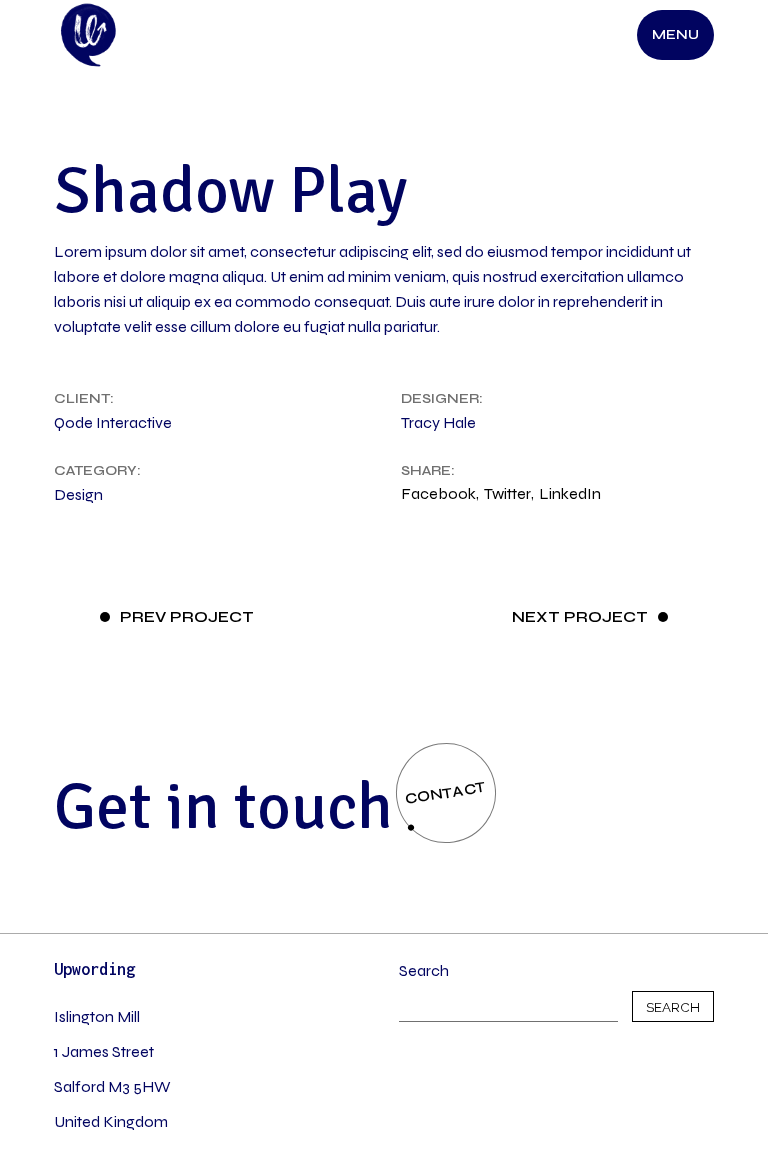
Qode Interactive (113, 422)
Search (424, 970)
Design (78, 494)
